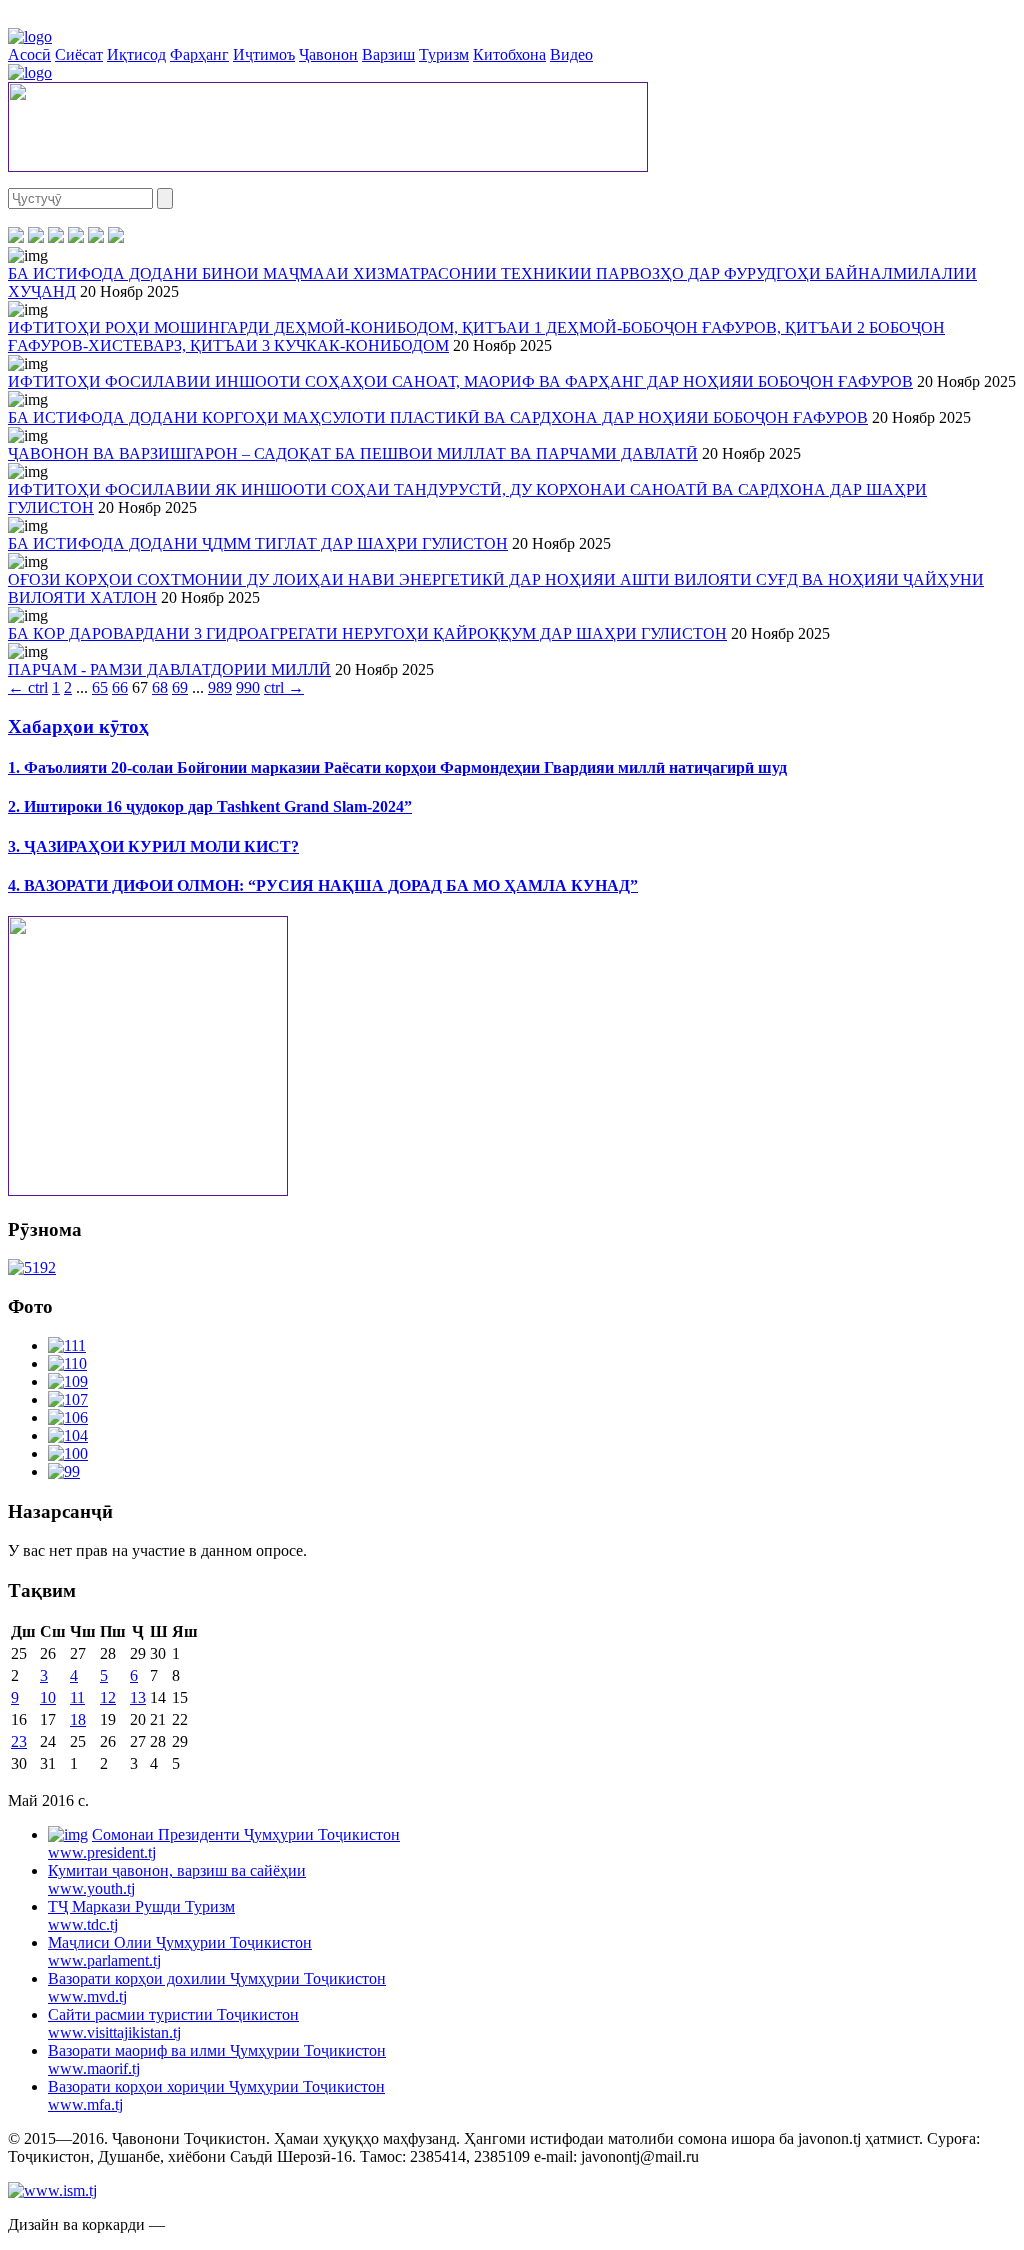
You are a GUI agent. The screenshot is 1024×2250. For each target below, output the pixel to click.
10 (48, 1697)
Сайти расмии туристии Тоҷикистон (173, 2023)
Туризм (444, 54)
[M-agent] (96, 237)
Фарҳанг (199, 54)
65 (100, 687)
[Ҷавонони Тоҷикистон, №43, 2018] (32, 1267)
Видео (571, 54)
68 (160, 687)
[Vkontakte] (56, 237)
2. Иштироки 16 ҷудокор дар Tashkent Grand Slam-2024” (210, 806)
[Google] (116, 237)
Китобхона (509, 54)
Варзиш (388, 54)
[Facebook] (16, 237)
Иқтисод (136, 54)
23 (19, 1741)
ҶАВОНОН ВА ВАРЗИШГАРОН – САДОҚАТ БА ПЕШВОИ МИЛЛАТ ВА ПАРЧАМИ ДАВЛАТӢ (353, 453)
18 (78, 1719)
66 (120, 687)
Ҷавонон (328, 54)
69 (180, 687)
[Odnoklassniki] (76, 237)
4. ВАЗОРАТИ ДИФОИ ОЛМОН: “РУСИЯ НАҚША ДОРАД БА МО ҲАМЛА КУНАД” (323, 885)
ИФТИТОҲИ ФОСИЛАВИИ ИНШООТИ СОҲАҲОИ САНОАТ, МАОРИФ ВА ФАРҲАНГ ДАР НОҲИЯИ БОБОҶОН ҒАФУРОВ (460, 381)
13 (138, 1697)
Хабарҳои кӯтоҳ (78, 726)
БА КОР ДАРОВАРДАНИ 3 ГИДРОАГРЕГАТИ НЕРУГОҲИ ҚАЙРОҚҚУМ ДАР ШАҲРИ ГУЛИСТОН (367, 633)
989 (220, 687)
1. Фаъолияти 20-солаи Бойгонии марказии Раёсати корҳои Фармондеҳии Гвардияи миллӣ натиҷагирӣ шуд (397, 767)
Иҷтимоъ (264, 54)
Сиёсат (79, 54)
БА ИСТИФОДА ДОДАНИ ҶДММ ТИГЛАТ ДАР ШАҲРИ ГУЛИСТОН (258, 543)
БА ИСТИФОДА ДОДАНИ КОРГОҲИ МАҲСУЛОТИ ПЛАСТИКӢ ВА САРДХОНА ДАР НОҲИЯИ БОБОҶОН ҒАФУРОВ (438, 417)
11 (77, 1697)
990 (248, 687)
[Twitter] (36, 237)
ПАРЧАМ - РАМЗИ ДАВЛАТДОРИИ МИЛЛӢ (169, 669)
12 (108, 1697)
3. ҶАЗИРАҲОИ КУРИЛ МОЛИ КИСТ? (153, 846)
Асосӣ (29, 54)
